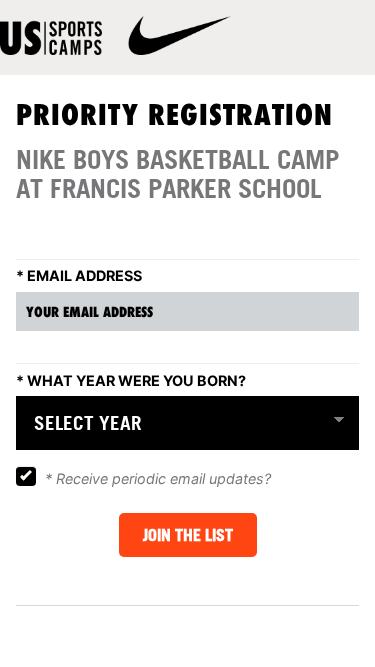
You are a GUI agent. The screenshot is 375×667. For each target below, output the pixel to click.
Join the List (188, 535)
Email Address (79, 275)
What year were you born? (131, 380)
